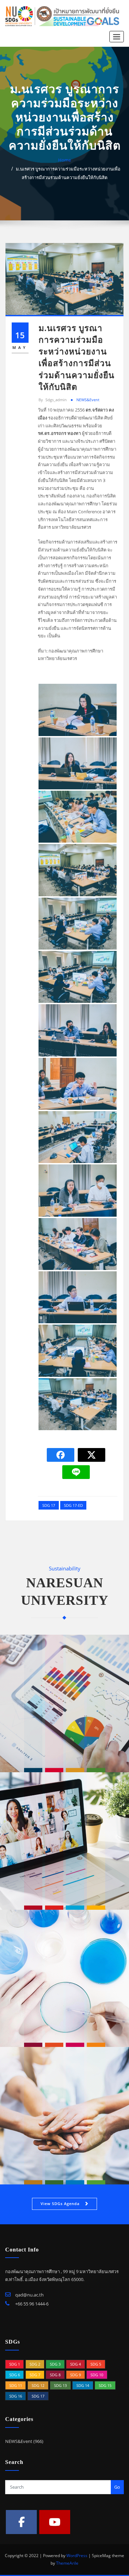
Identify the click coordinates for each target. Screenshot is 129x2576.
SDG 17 (49, 1505)
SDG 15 (105, 2385)
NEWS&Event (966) (24, 2441)
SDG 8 (55, 2375)
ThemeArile (67, 2563)
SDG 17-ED (73, 1505)
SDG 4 (76, 2364)
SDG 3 (55, 2364)
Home (64, 160)
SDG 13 (60, 2385)
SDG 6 (15, 2375)
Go (117, 2487)
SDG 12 (38, 2385)
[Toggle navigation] (117, 37)
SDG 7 (35, 2375)
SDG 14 (83, 2385)
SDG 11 (16, 2385)
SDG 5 (96, 2364)
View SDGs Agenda (60, 2204)
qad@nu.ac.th (29, 2295)
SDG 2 (35, 2364)
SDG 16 (16, 2396)
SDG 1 (15, 2364)
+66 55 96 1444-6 (31, 2304)
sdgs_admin (53, 400)
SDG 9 (76, 2375)
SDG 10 (97, 2375)
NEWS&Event (88, 400)
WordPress (77, 2556)
